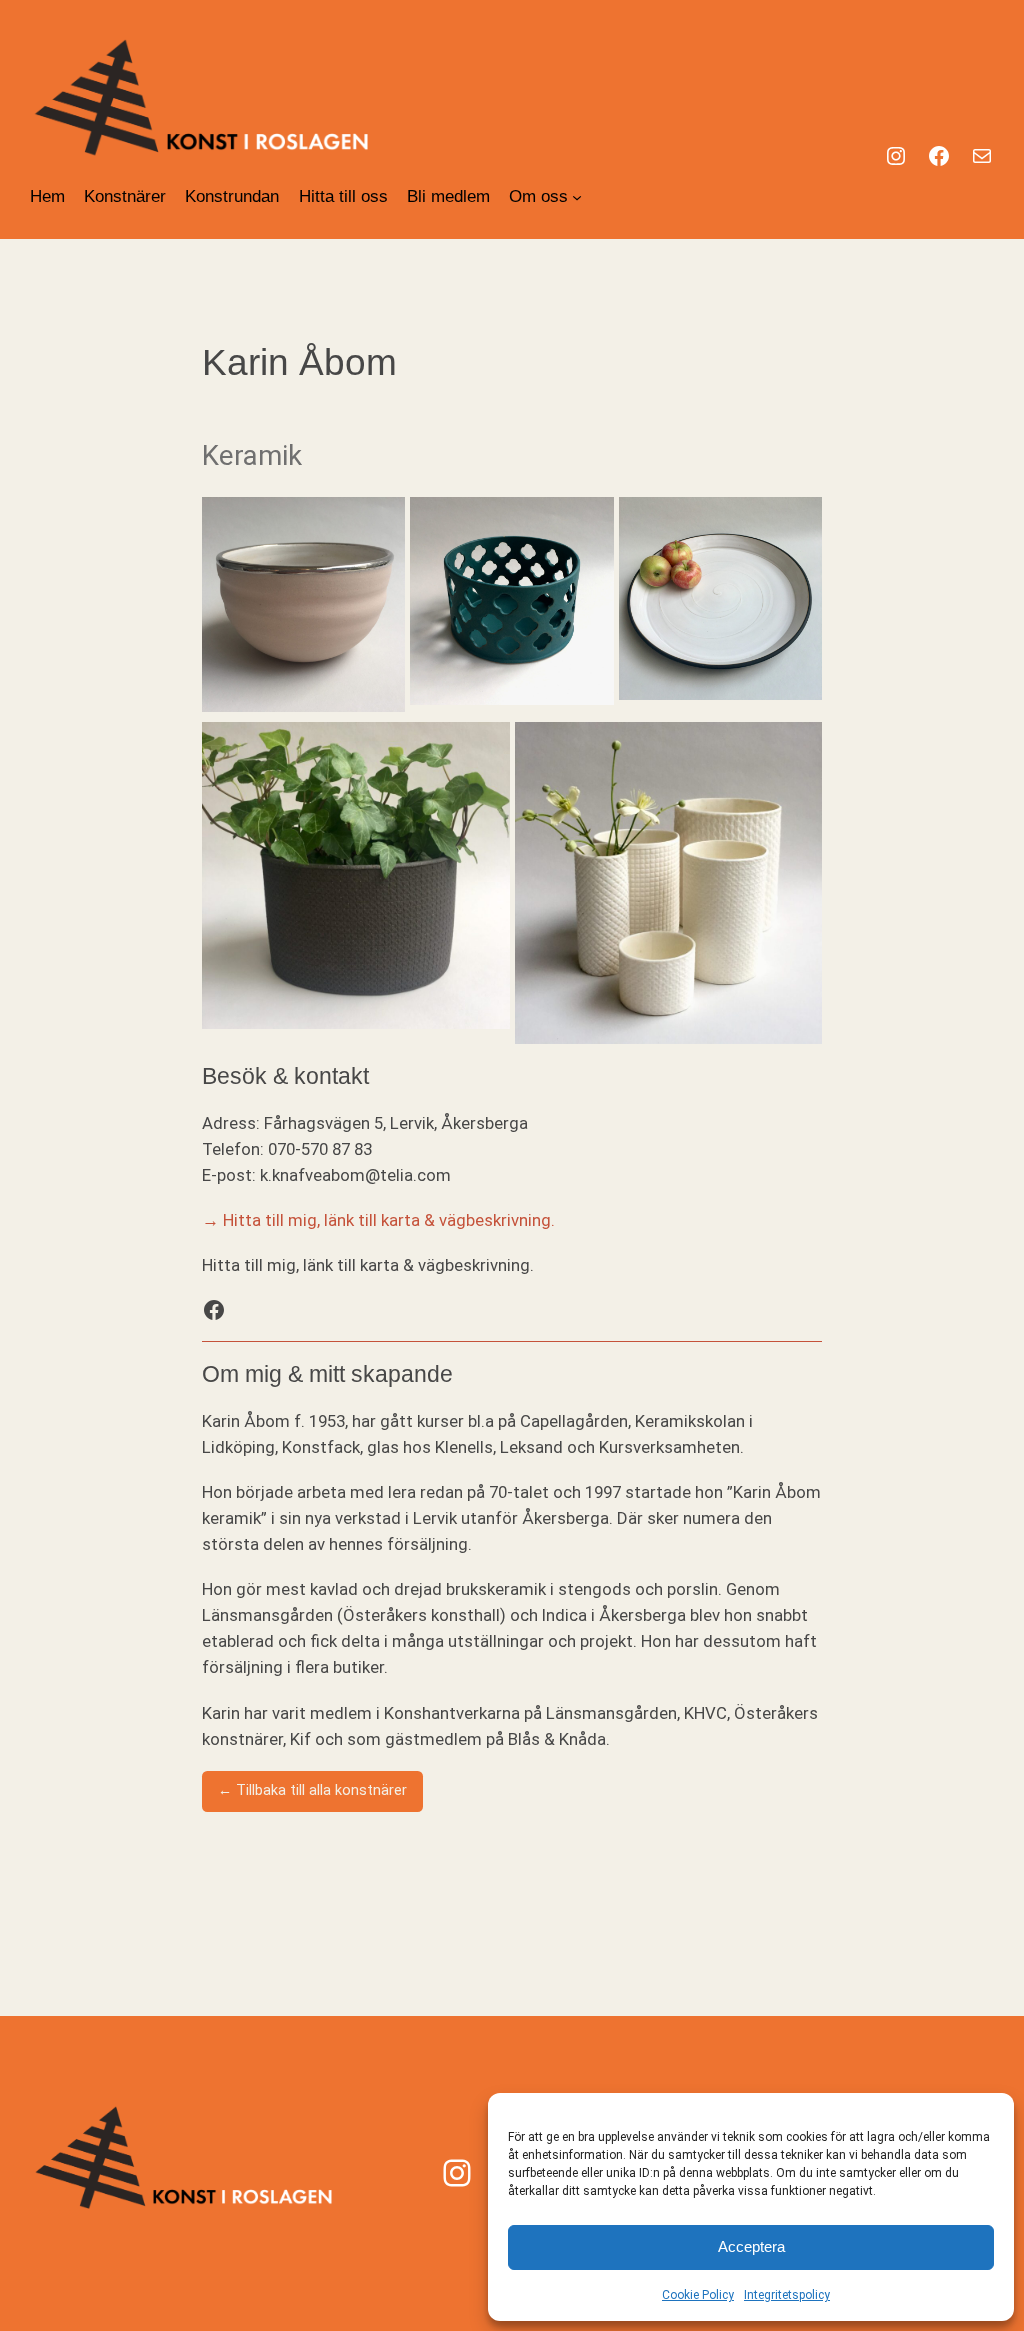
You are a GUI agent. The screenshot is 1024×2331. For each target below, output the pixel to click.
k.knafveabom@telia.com (355, 1175)
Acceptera (751, 2246)
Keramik (252, 455)
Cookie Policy (698, 2295)
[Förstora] (379, 523)
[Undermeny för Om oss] (577, 197)
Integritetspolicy (787, 2295)
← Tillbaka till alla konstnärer (312, 1790)
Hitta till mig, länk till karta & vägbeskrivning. (389, 1220)
